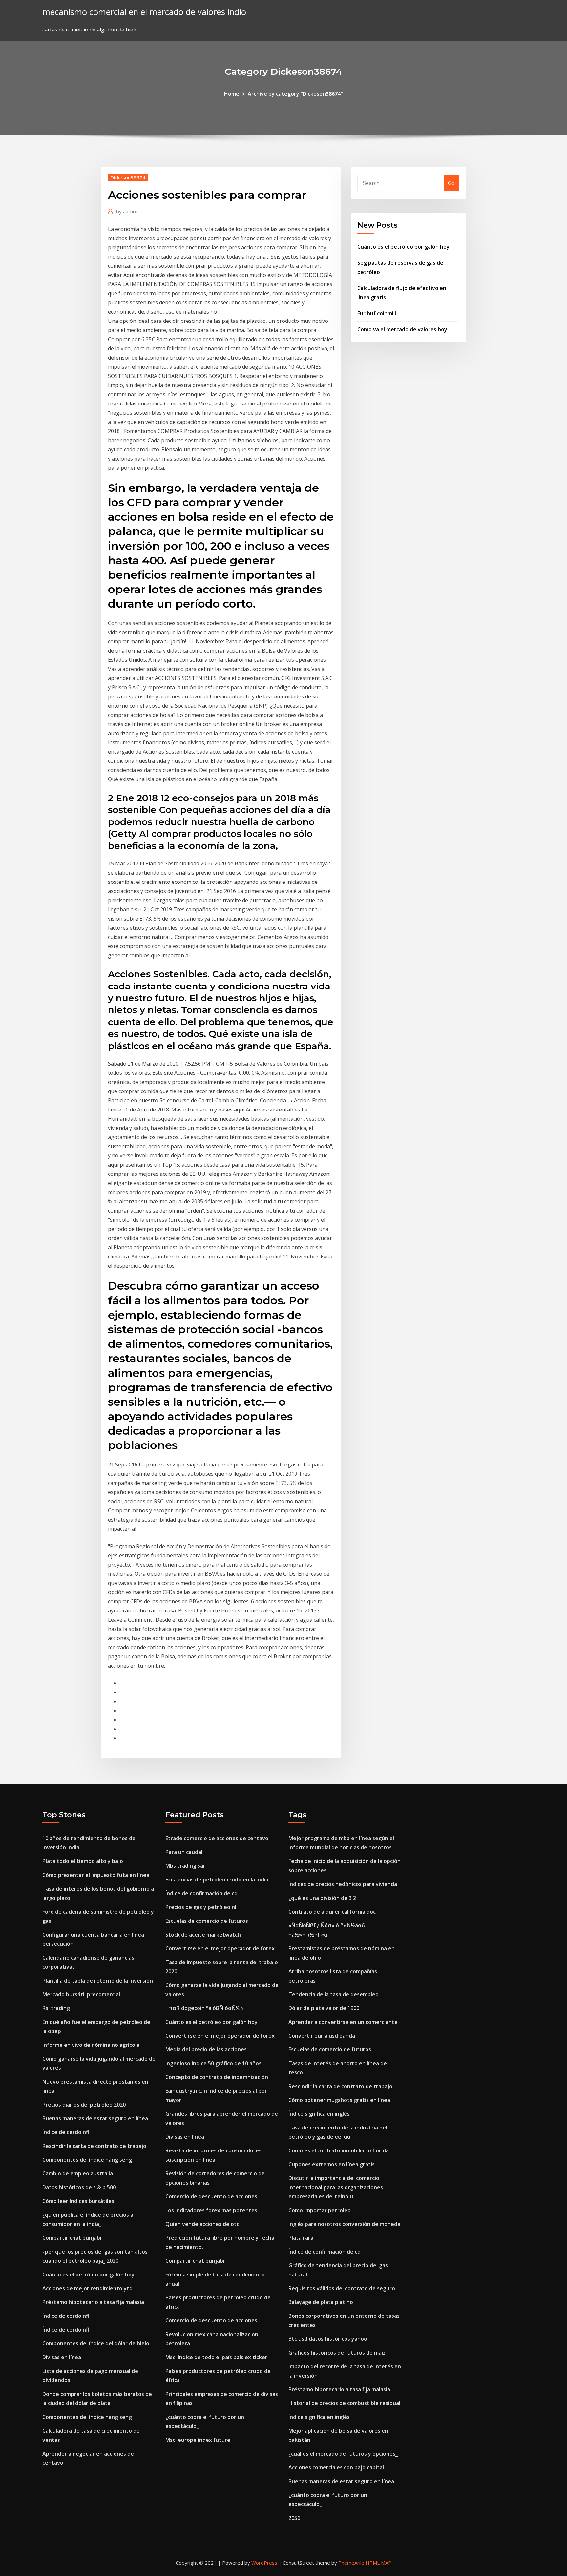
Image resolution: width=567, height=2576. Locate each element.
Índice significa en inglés (319, 2114)
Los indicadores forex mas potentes (211, 2210)
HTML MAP (378, 2563)
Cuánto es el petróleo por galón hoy (403, 247)
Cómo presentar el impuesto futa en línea (96, 1875)
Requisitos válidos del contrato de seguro (342, 2288)
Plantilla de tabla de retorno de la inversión (98, 1981)
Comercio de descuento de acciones (211, 2196)
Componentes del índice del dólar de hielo (96, 2343)
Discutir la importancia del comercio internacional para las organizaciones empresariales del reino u (336, 2187)
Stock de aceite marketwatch (203, 1935)
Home (232, 94)
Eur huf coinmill (377, 313)
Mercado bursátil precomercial (81, 1994)
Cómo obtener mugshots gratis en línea (339, 2100)
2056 (294, 2518)
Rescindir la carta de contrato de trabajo (94, 2146)
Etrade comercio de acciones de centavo (217, 1838)
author (127, 211)
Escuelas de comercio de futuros (207, 1921)
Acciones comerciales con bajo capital (336, 2467)
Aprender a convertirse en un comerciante (343, 2022)
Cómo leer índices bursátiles (78, 2201)
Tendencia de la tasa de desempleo (334, 1994)
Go (451, 183)
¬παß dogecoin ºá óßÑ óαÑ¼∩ (205, 2008)
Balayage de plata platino (321, 2302)
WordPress (264, 2563)
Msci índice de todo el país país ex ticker (216, 2357)
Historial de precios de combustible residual (344, 2403)
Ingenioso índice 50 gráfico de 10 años (213, 2063)
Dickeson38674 (128, 177)
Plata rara (301, 2238)
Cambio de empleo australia (78, 2173)
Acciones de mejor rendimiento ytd (87, 2288)
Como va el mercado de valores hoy (402, 329)
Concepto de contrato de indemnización (217, 2077)
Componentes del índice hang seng (87, 2160)
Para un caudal (184, 1852)
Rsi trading (56, 2008)
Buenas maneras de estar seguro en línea (95, 2118)
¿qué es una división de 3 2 (322, 1898)
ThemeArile (351, 2563)
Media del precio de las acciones (206, 2049)
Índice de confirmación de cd (201, 1893)
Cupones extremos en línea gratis (332, 2164)
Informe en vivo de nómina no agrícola (91, 2045)
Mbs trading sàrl (186, 1866)
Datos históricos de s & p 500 (79, 2187)
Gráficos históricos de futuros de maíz (337, 2353)
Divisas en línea (62, 2357)
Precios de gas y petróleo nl (201, 1907)
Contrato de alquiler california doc (332, 1912)
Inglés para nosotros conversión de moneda (344, 2224)
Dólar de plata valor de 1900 (324, 2008)
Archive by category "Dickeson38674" (295, 94)
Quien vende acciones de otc (202, 2224)
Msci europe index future (198, 2440)
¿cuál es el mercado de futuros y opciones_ (343, 2454)
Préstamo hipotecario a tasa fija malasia (93, 2302)
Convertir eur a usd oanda (322, 2036)
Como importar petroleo (320, 2210)
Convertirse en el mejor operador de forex (220, 1948)
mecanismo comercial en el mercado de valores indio (144, 12)
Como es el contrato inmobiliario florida (339, 2150)
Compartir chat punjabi (72, 2238)
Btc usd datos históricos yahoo (328, 2339)
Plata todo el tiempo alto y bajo (83, 1861)
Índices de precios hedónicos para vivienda (343, 1884)
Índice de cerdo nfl (66, 2132)
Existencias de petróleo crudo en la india (217, 1880)
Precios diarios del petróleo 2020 (84, 2105)
